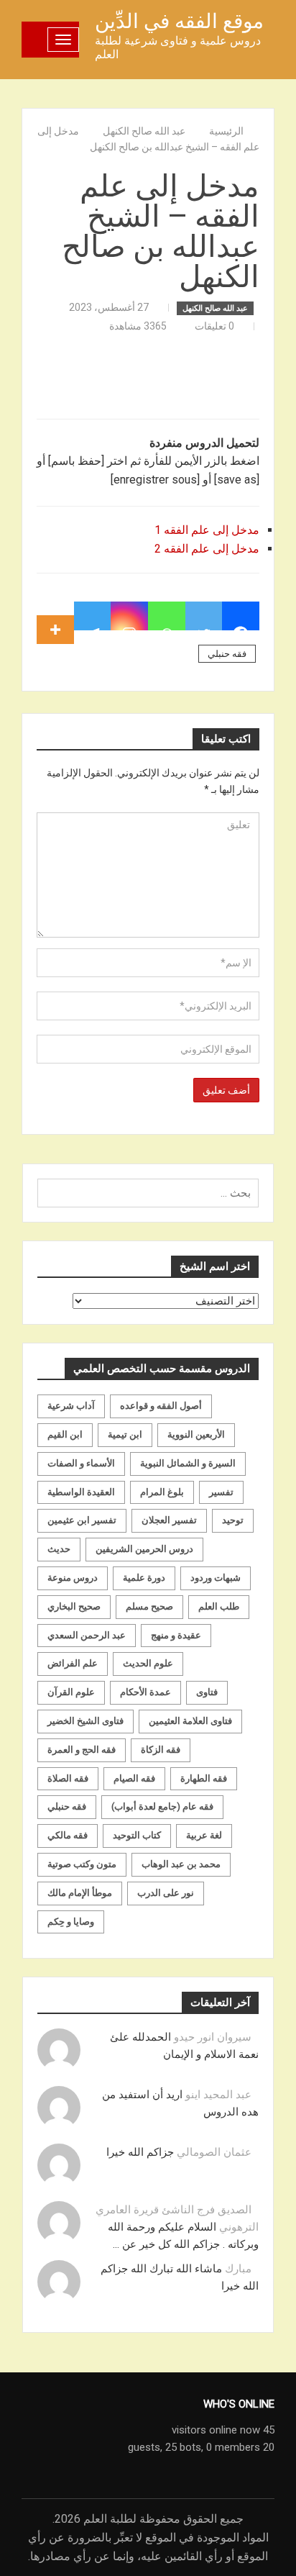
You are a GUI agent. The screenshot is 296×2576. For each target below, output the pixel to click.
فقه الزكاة (161, 1750)
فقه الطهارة (204, 1778)
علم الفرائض (73, 1663)
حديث (59, 1549)
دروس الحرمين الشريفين (144, 1549)
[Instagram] (129, 616)
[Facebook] (241, 616)
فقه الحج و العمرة (82, 1750)
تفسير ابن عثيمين (82, 1520)
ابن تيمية (125, 1434)
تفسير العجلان (169, 1520)
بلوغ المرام (162, 1492)
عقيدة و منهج (176, 1635)
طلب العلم (219, 1606)
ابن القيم (65, 1434)
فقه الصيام (134, 1778)
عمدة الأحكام (145, 1692)
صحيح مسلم (149, 1606)
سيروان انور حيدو (213, 2037)
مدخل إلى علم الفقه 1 (205, 530)
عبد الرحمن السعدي (87, 1635)
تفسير (221, 1492)
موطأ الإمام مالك (80, 1893)
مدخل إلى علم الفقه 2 (205, 549)
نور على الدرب (166, 1893)
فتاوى (207, 1692)
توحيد (233, 1520)
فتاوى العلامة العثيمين (190, 1721)
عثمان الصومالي (214, 2152)
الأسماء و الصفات (81, 1463)
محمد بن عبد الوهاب (181, 1864)
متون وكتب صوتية (82, 1864)
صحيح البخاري (74, 1606)
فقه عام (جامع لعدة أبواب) (162, 1806)
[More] (55, 616)
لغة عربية (204, 1835)
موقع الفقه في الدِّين (179, 21)
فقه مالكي (68, 1835)
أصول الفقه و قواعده (161, 1406)
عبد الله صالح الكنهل (215, 308)
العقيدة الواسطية (81, 1492)
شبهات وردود (216, 1578)
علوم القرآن (71, 1692)
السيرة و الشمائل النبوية (188, 1463)
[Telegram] (93, 616)
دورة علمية (144, 1578)
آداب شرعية (71, 1406)
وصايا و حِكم (71, 1922)
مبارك (238, 2269)
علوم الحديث (148, 1663)
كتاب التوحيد (137, 1835)
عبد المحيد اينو (218, 2095)
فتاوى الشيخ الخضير (85, 1721)
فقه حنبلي (227, 654)
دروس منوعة (73, 1578)
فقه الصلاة (68, 1778)
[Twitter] (204, 616)
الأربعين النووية (196, 1434)
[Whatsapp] (167, 616)
